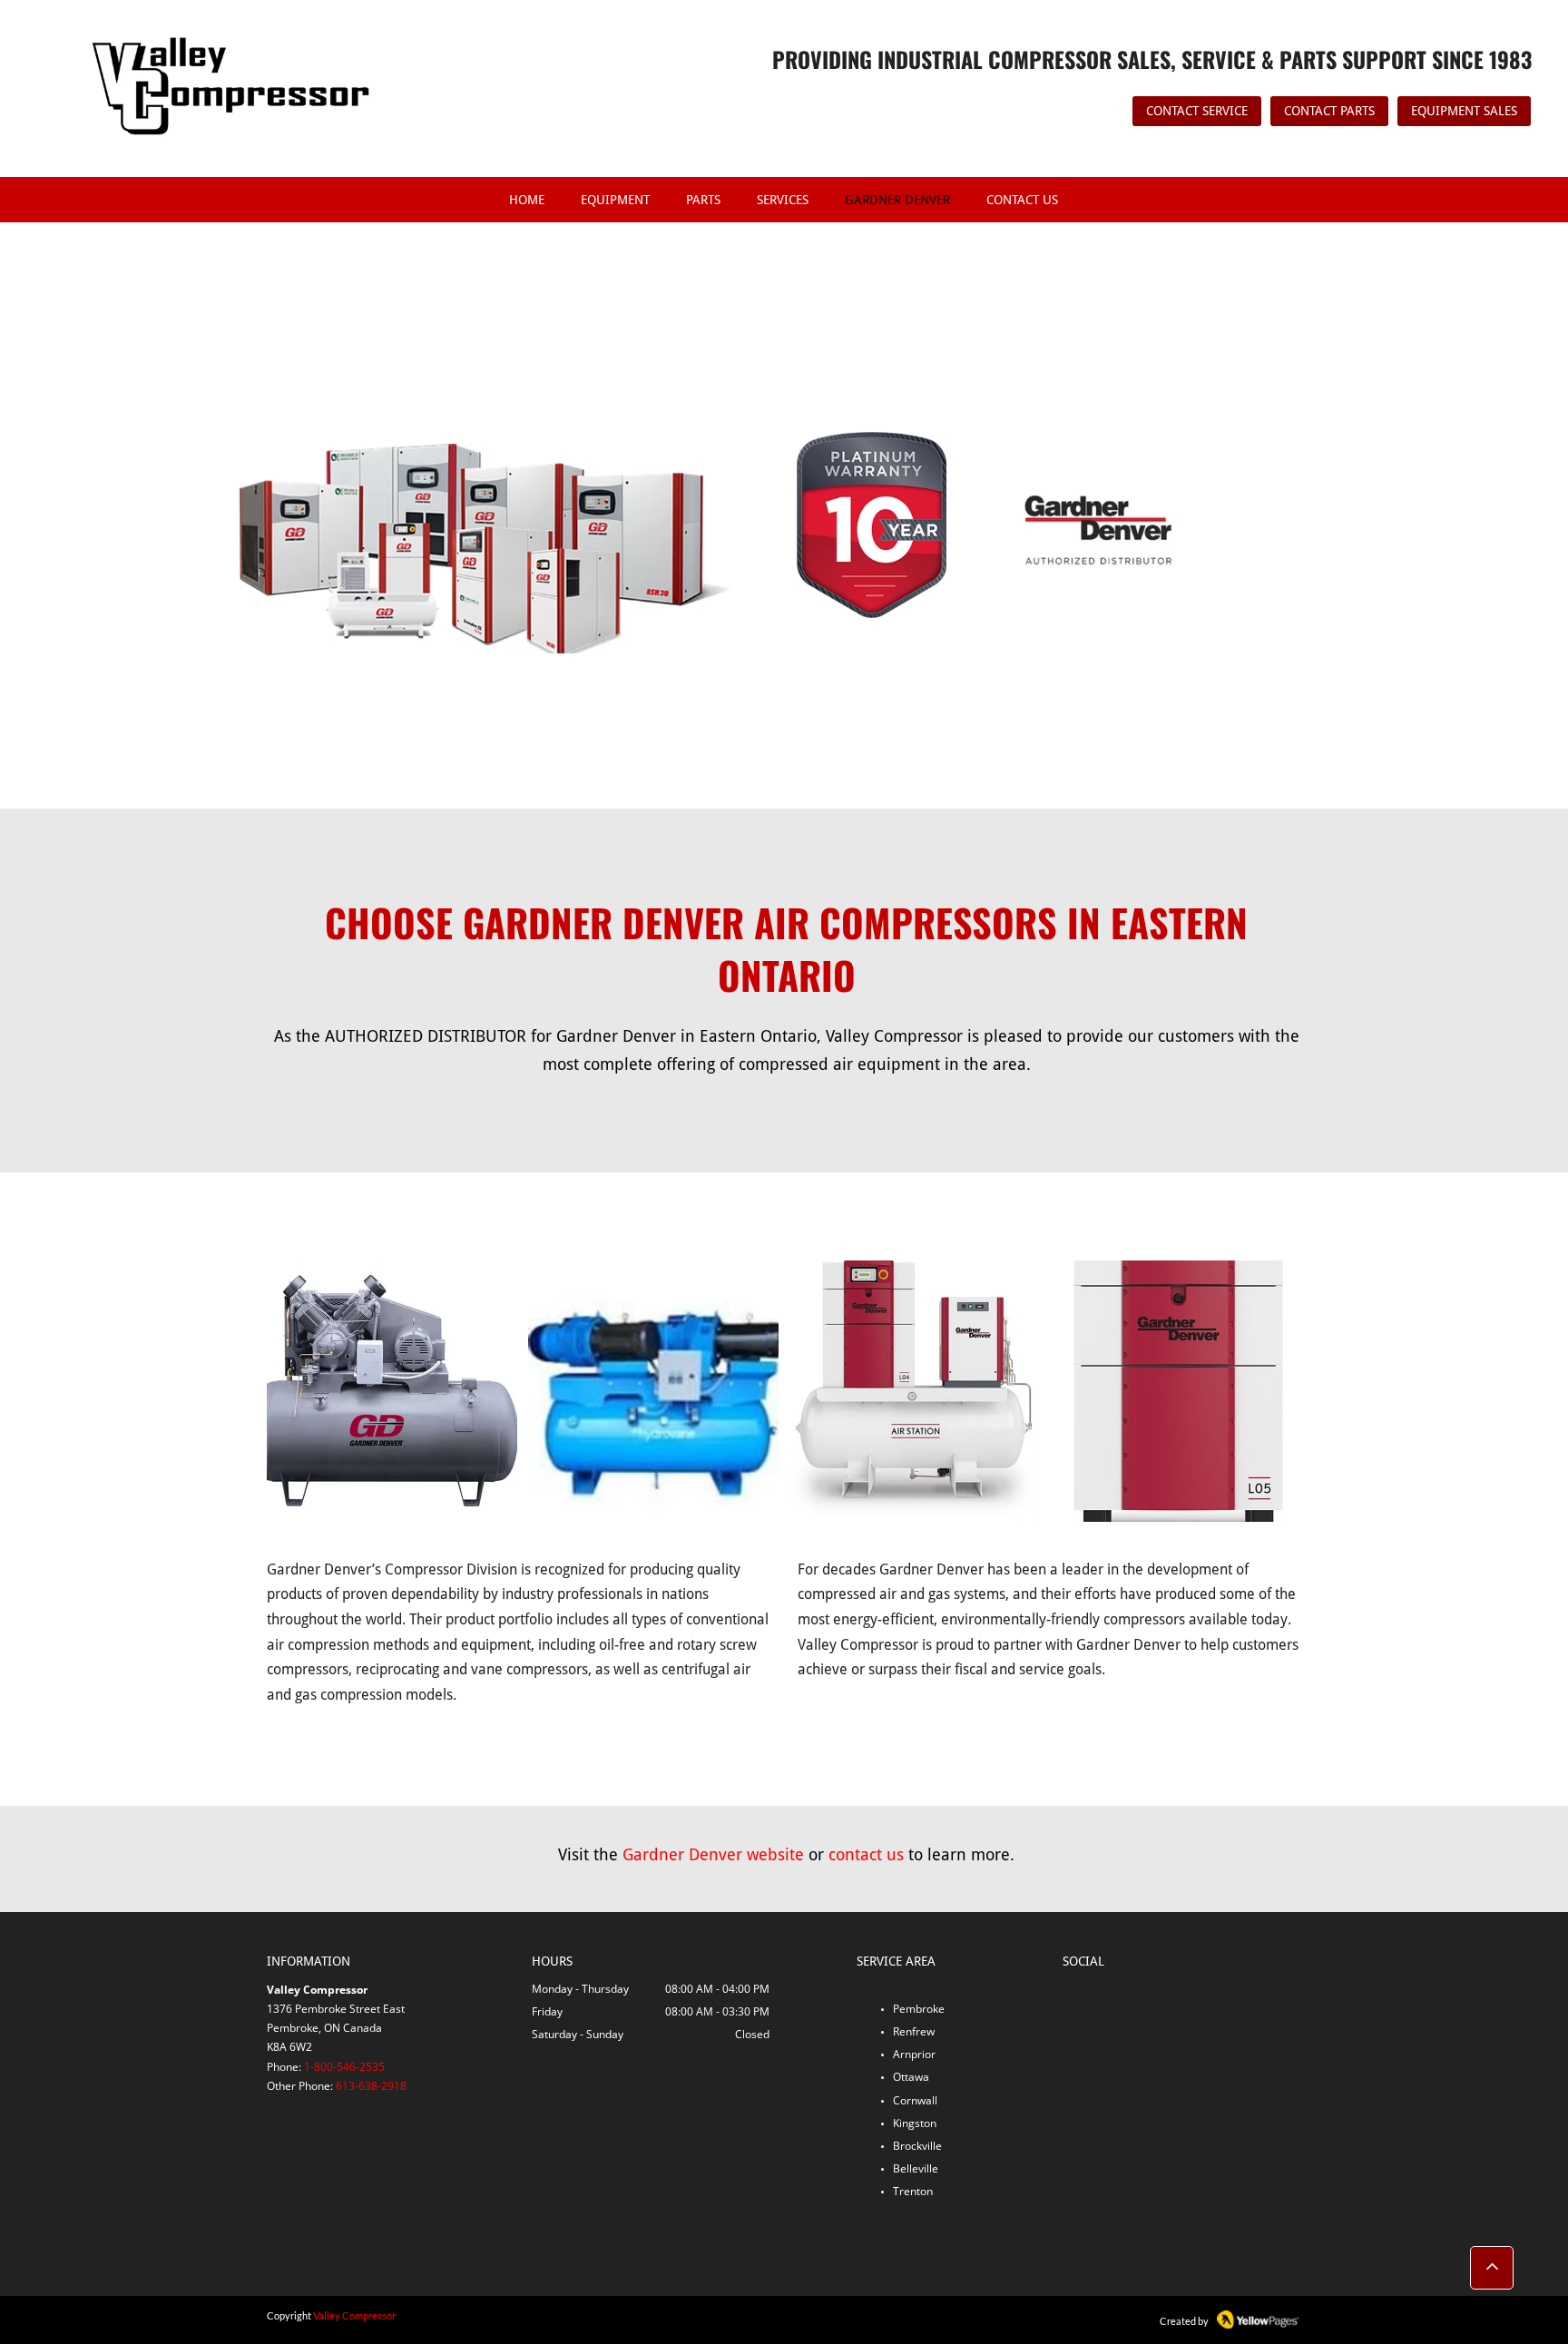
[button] (392, 1391)
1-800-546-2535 (344, 2067)
